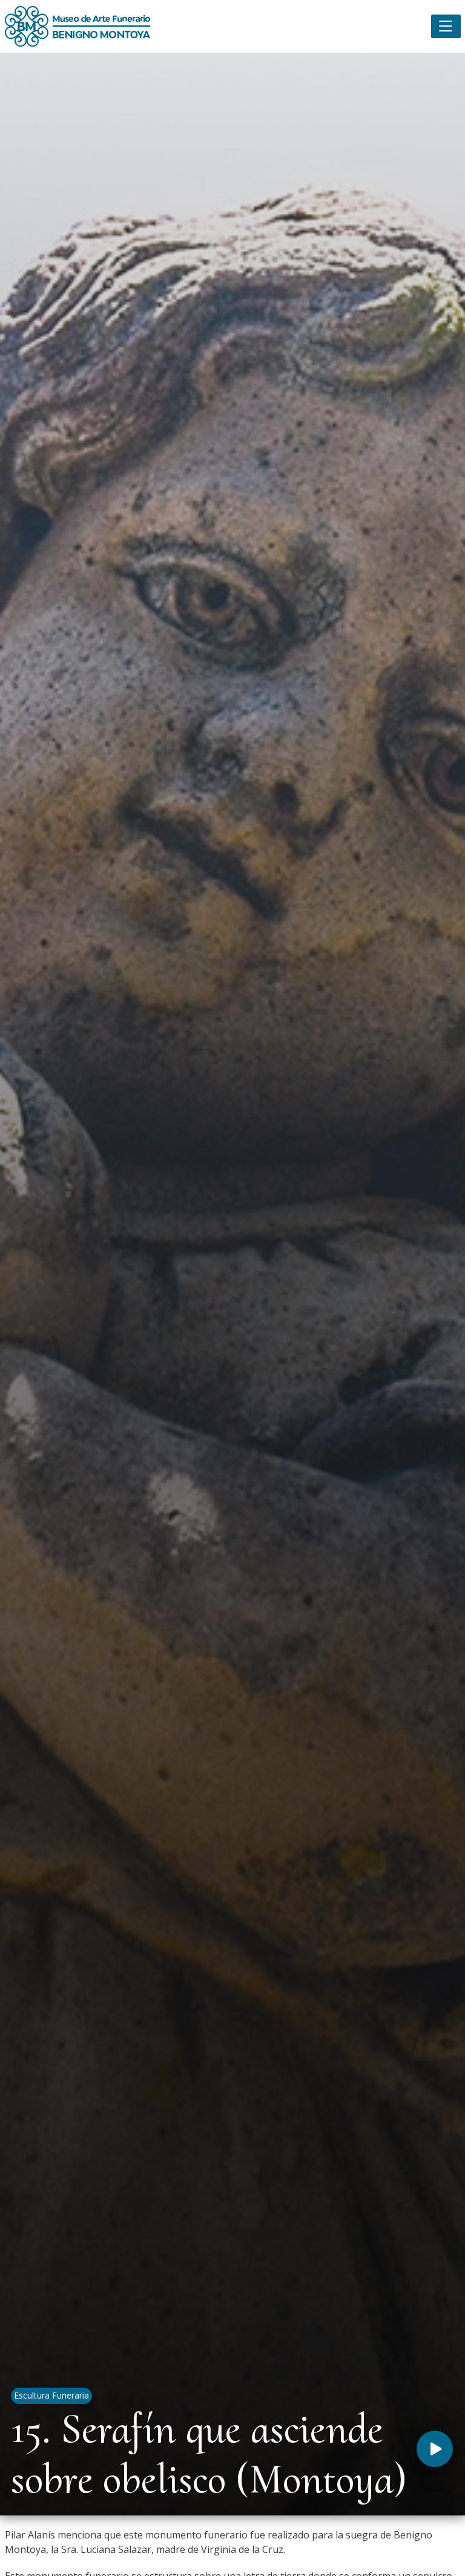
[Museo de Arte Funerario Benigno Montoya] (77, 26)
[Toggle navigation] (446, 26)
